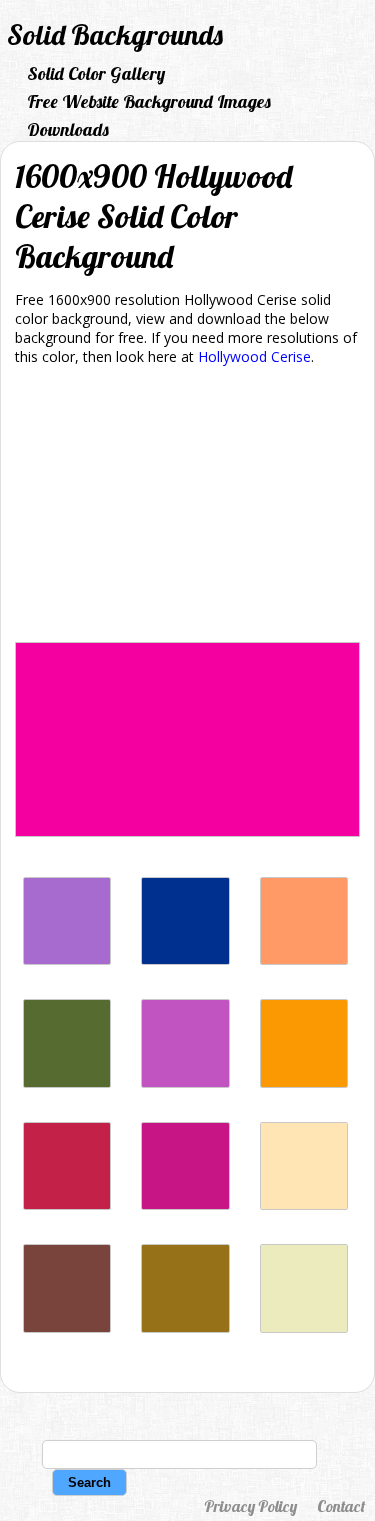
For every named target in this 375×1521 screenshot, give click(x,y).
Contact (341, 1506)
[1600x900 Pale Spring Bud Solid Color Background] (304, 1327)
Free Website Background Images (149, 101)
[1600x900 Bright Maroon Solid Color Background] (67, 1204)
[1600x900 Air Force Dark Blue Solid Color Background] (185, 959)
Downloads (68, 129)
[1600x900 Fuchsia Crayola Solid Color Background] (185, 1082)
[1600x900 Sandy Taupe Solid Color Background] (185, 1327)
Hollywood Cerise (254, 356)
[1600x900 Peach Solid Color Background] (304, 1204)
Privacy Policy (250, 1506)
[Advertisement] (187, 507)
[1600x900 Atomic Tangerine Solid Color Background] (304, 959)
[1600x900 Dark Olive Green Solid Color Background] (67, 1082)
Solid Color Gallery (96, 73)
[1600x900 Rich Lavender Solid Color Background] (67, 959)
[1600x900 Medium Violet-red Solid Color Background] (185, 1204)
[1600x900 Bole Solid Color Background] (67, 1327)
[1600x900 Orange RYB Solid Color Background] (304, 1082)
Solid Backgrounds (115, 34)
